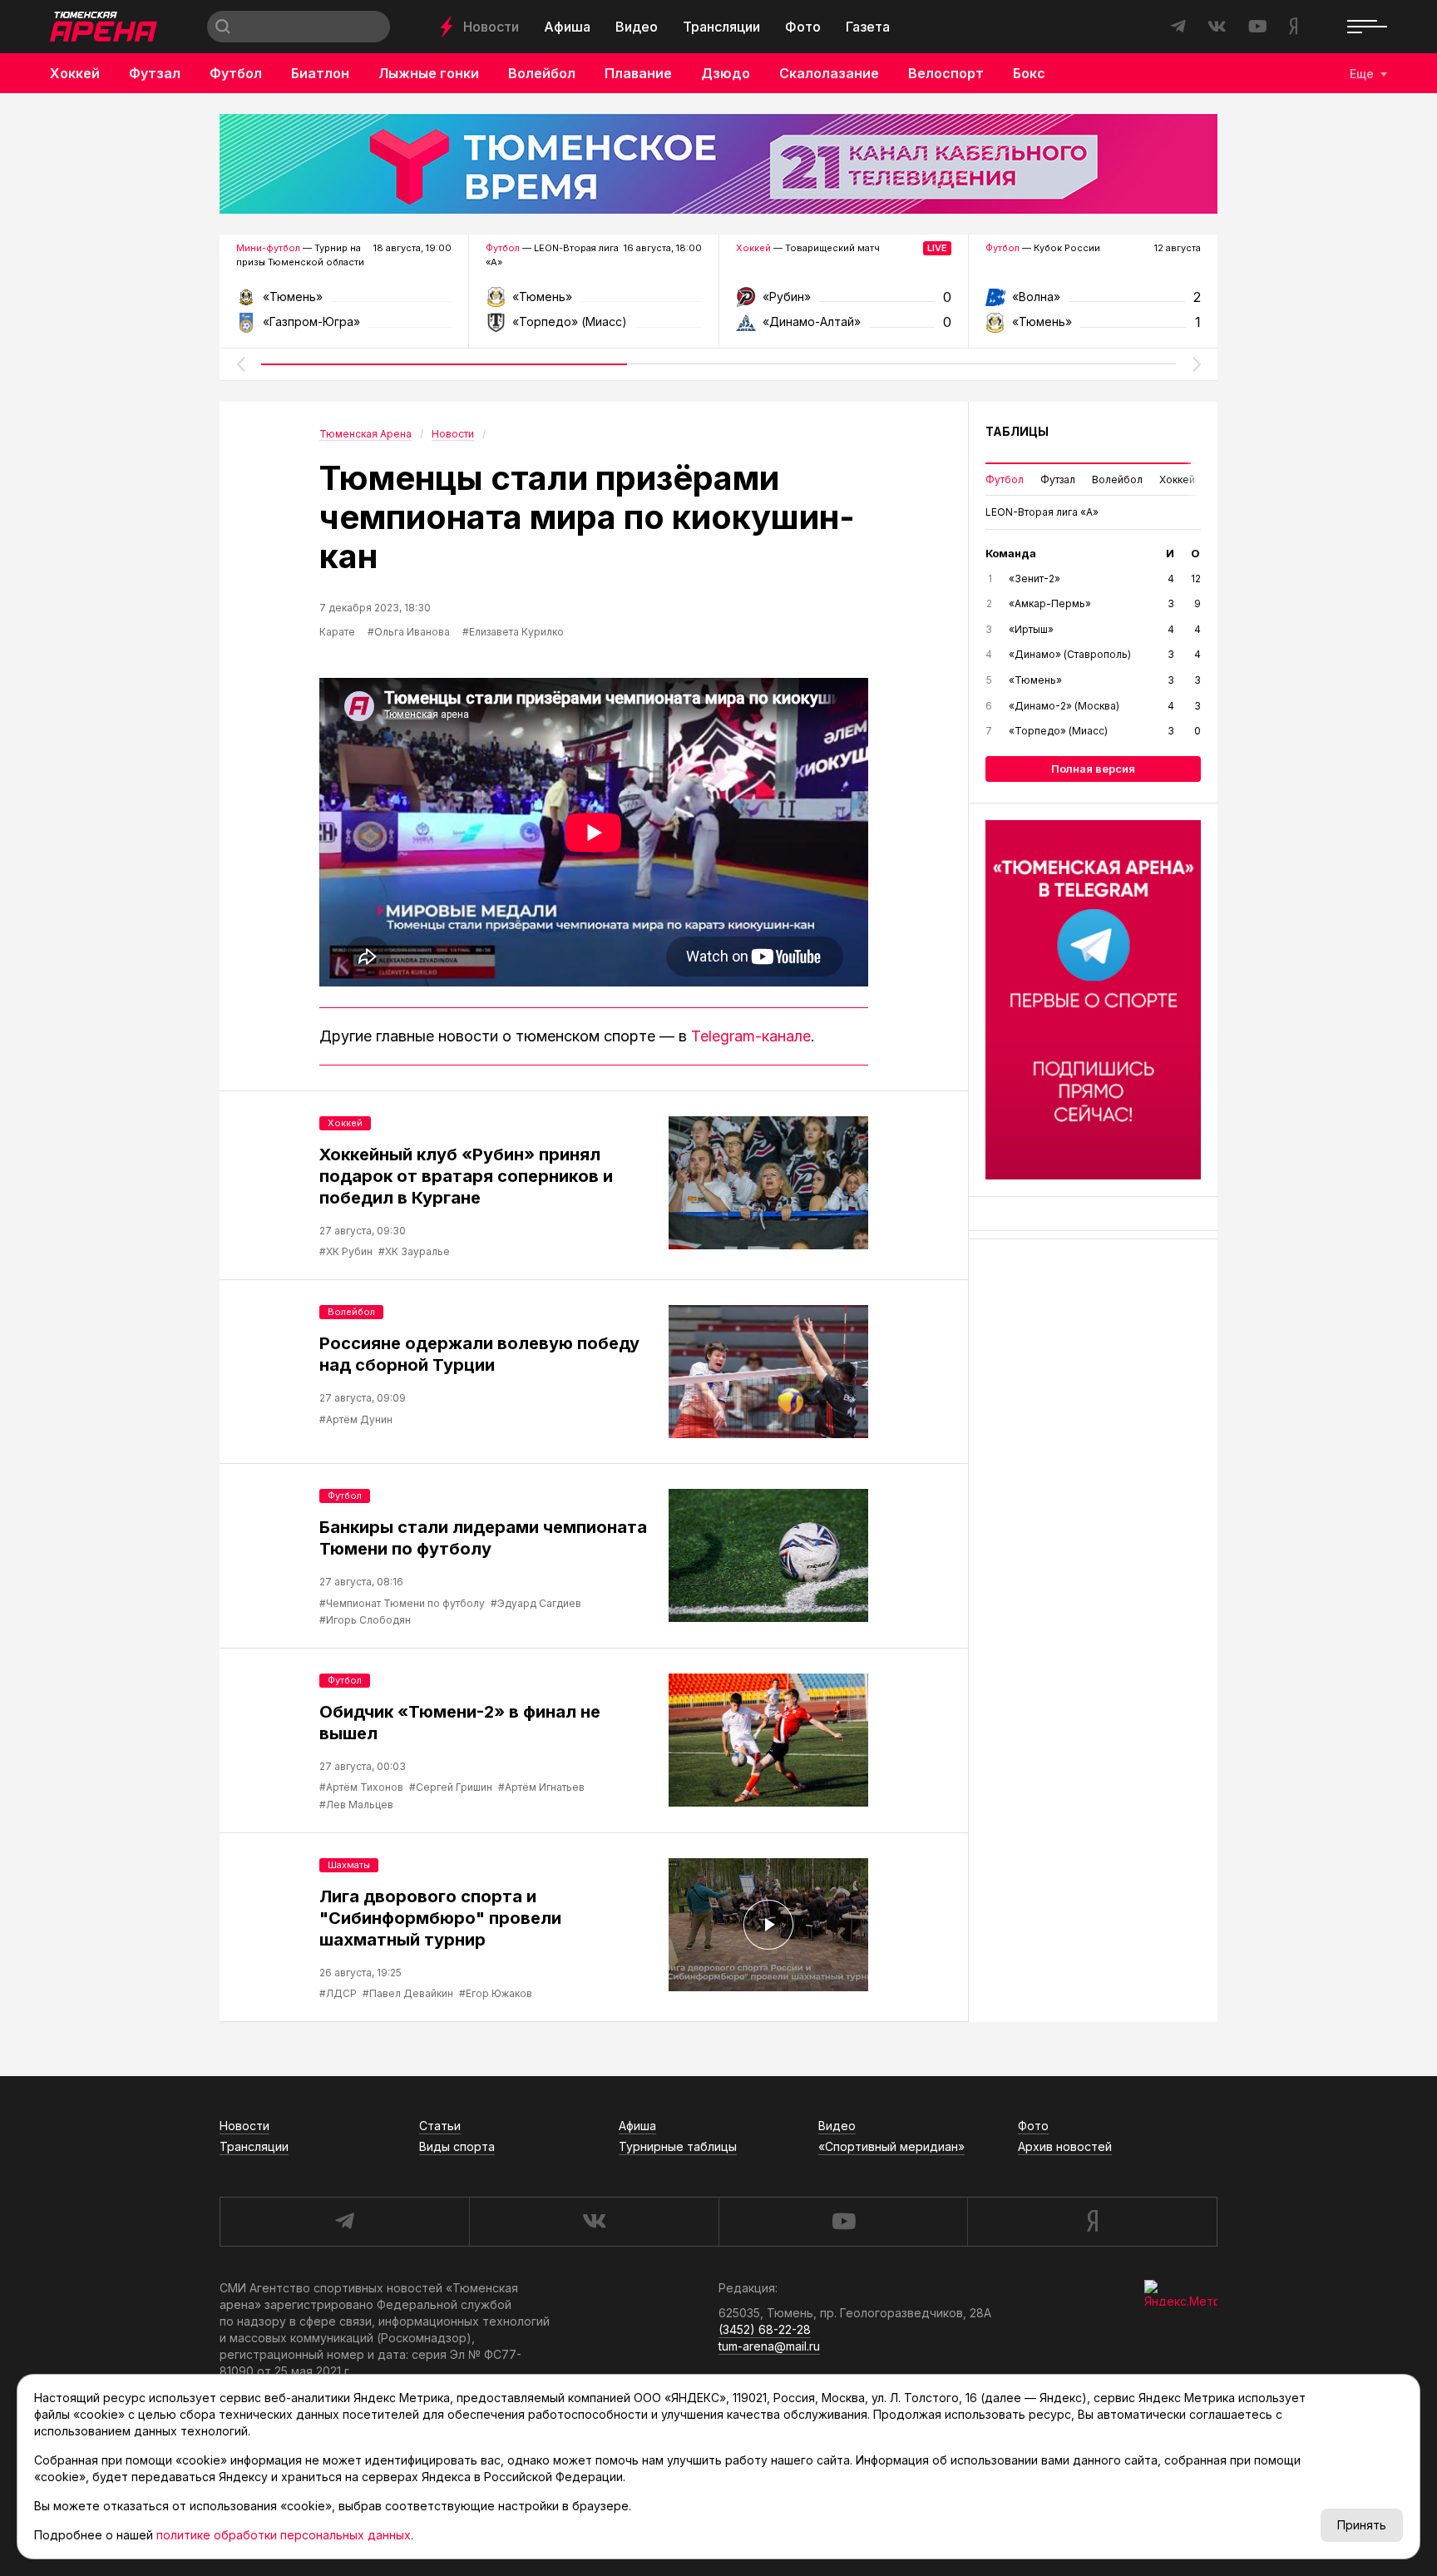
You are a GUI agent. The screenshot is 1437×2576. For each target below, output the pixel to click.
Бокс (1029, 73)
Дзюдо (726, 73)
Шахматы (349, 1865)
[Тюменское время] (718, 164)
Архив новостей (1065, 2146)
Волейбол (542, 73)
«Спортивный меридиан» (891, 2146)
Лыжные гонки (429, 73)
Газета (868, 27)
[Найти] (223, 27)
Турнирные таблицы (678, 2146)
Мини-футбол (268, 248)
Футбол (236, 73)
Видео (637, 27)
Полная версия (1093, 769)
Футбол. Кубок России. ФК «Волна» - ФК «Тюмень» (1093, 302)
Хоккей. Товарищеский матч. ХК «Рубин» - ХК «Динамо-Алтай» (844, 302)
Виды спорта (457, 2146)
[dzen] (1092, 2222)
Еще (1362, 74)
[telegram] (344, 2222)
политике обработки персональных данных (284, 2535)
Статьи (440, 2126)
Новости (491, 27)
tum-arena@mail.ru (769, 2346)
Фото (803, 27)
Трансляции (721, 27)
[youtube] (843, 2222)
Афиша (567, 27)
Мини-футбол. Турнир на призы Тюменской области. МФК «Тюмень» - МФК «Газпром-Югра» (344, 302)
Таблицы (1017, 431)
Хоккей (75, 73)
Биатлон (320, 73)
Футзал (155, 73)
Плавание (638, 73)
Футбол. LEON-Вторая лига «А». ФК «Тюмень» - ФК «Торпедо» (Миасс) (593, 302)
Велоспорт (946, 73)
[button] (240, 364)
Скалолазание (829, 73)
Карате (337, 632)
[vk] (594, 2222)
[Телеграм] (1093, 1000)
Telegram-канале (751, 1036)
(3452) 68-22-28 (765, 2329)
